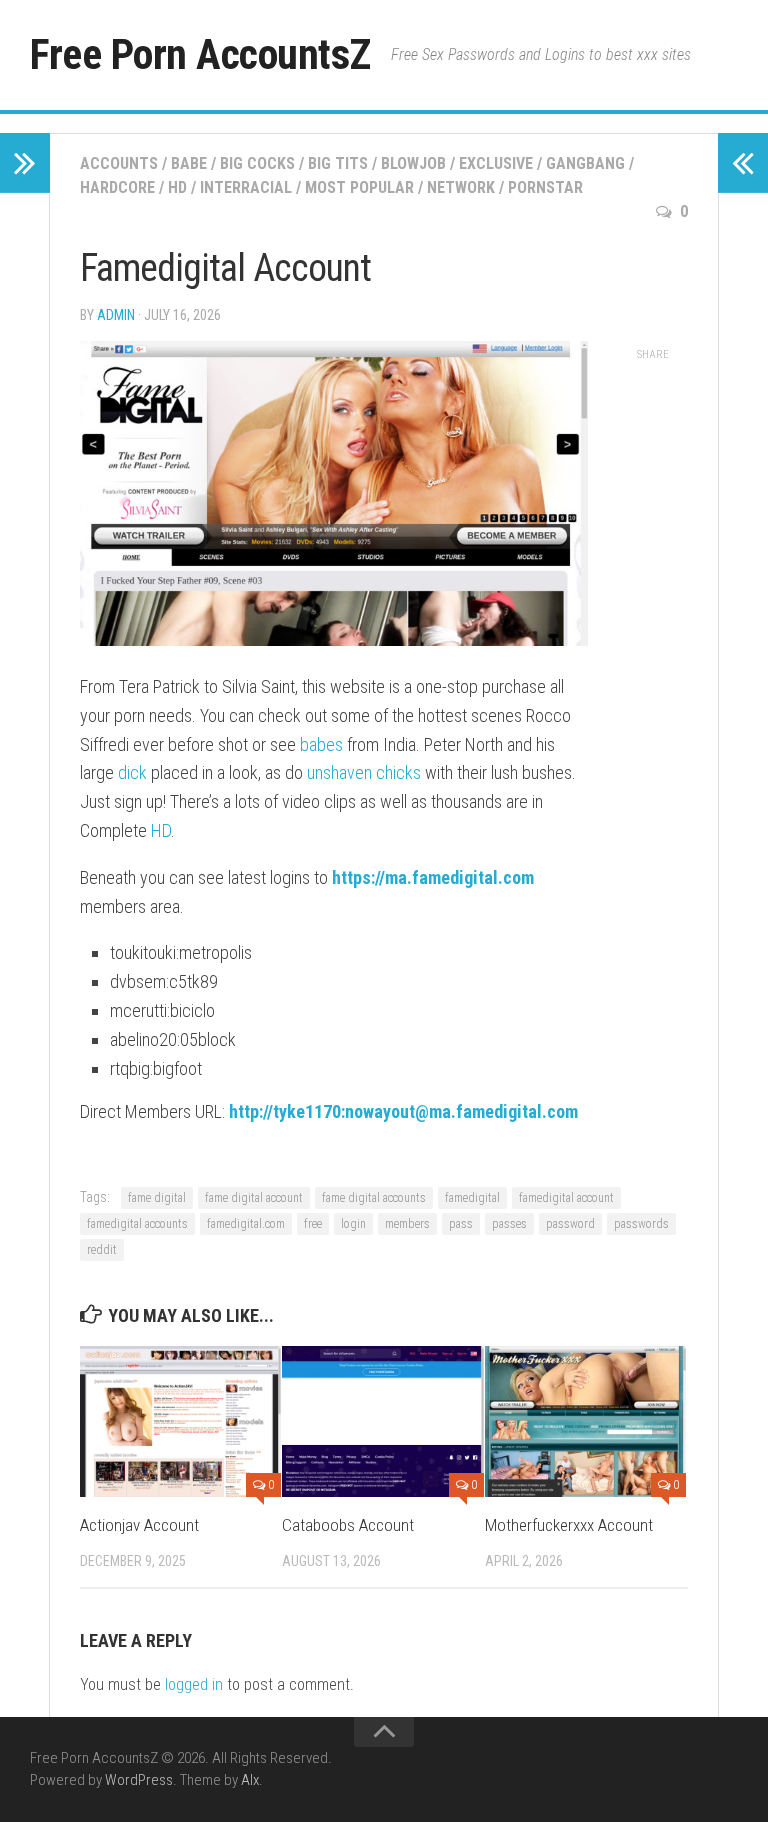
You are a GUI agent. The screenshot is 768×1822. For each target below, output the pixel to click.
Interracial (246, 187)
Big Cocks (257, 163)
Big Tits (338, 163)
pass (461, 1224)
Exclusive (496, 163)
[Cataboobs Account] (382, 1421)
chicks (398, 772)
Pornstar (545, 187)
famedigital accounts (137, 1224)
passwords (641, 1224)
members (407, 1224)
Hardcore (117, 187)
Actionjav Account (139, 1525)
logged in (194, 1684)
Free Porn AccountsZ (200, 54)
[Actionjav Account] (180, 1421)
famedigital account (566, 1198)
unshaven (339, 772)
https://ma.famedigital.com (433, 877)
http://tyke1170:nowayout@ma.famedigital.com (403, 1111)
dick (132, 772)
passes (509, 1224)
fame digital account (254, 1198)
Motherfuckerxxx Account (569, 1525)
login (353, 1224)
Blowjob (413, 163)
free (313, 1224)
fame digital (157, 1198)
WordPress (139, 1780)
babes (321, 744)
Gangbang (585, 163)
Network (461, 187)
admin (116, 315)
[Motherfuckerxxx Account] (585, 1421)
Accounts (119, 163)
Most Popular (359, 187)
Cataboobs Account (348, 1525)
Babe (189, 163)
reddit (102, 1250)
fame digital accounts (374, 1198)
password (570, 1224)
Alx (250, 1780)
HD (177, 187)
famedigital (472, 1198)
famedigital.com (246, 1224)
